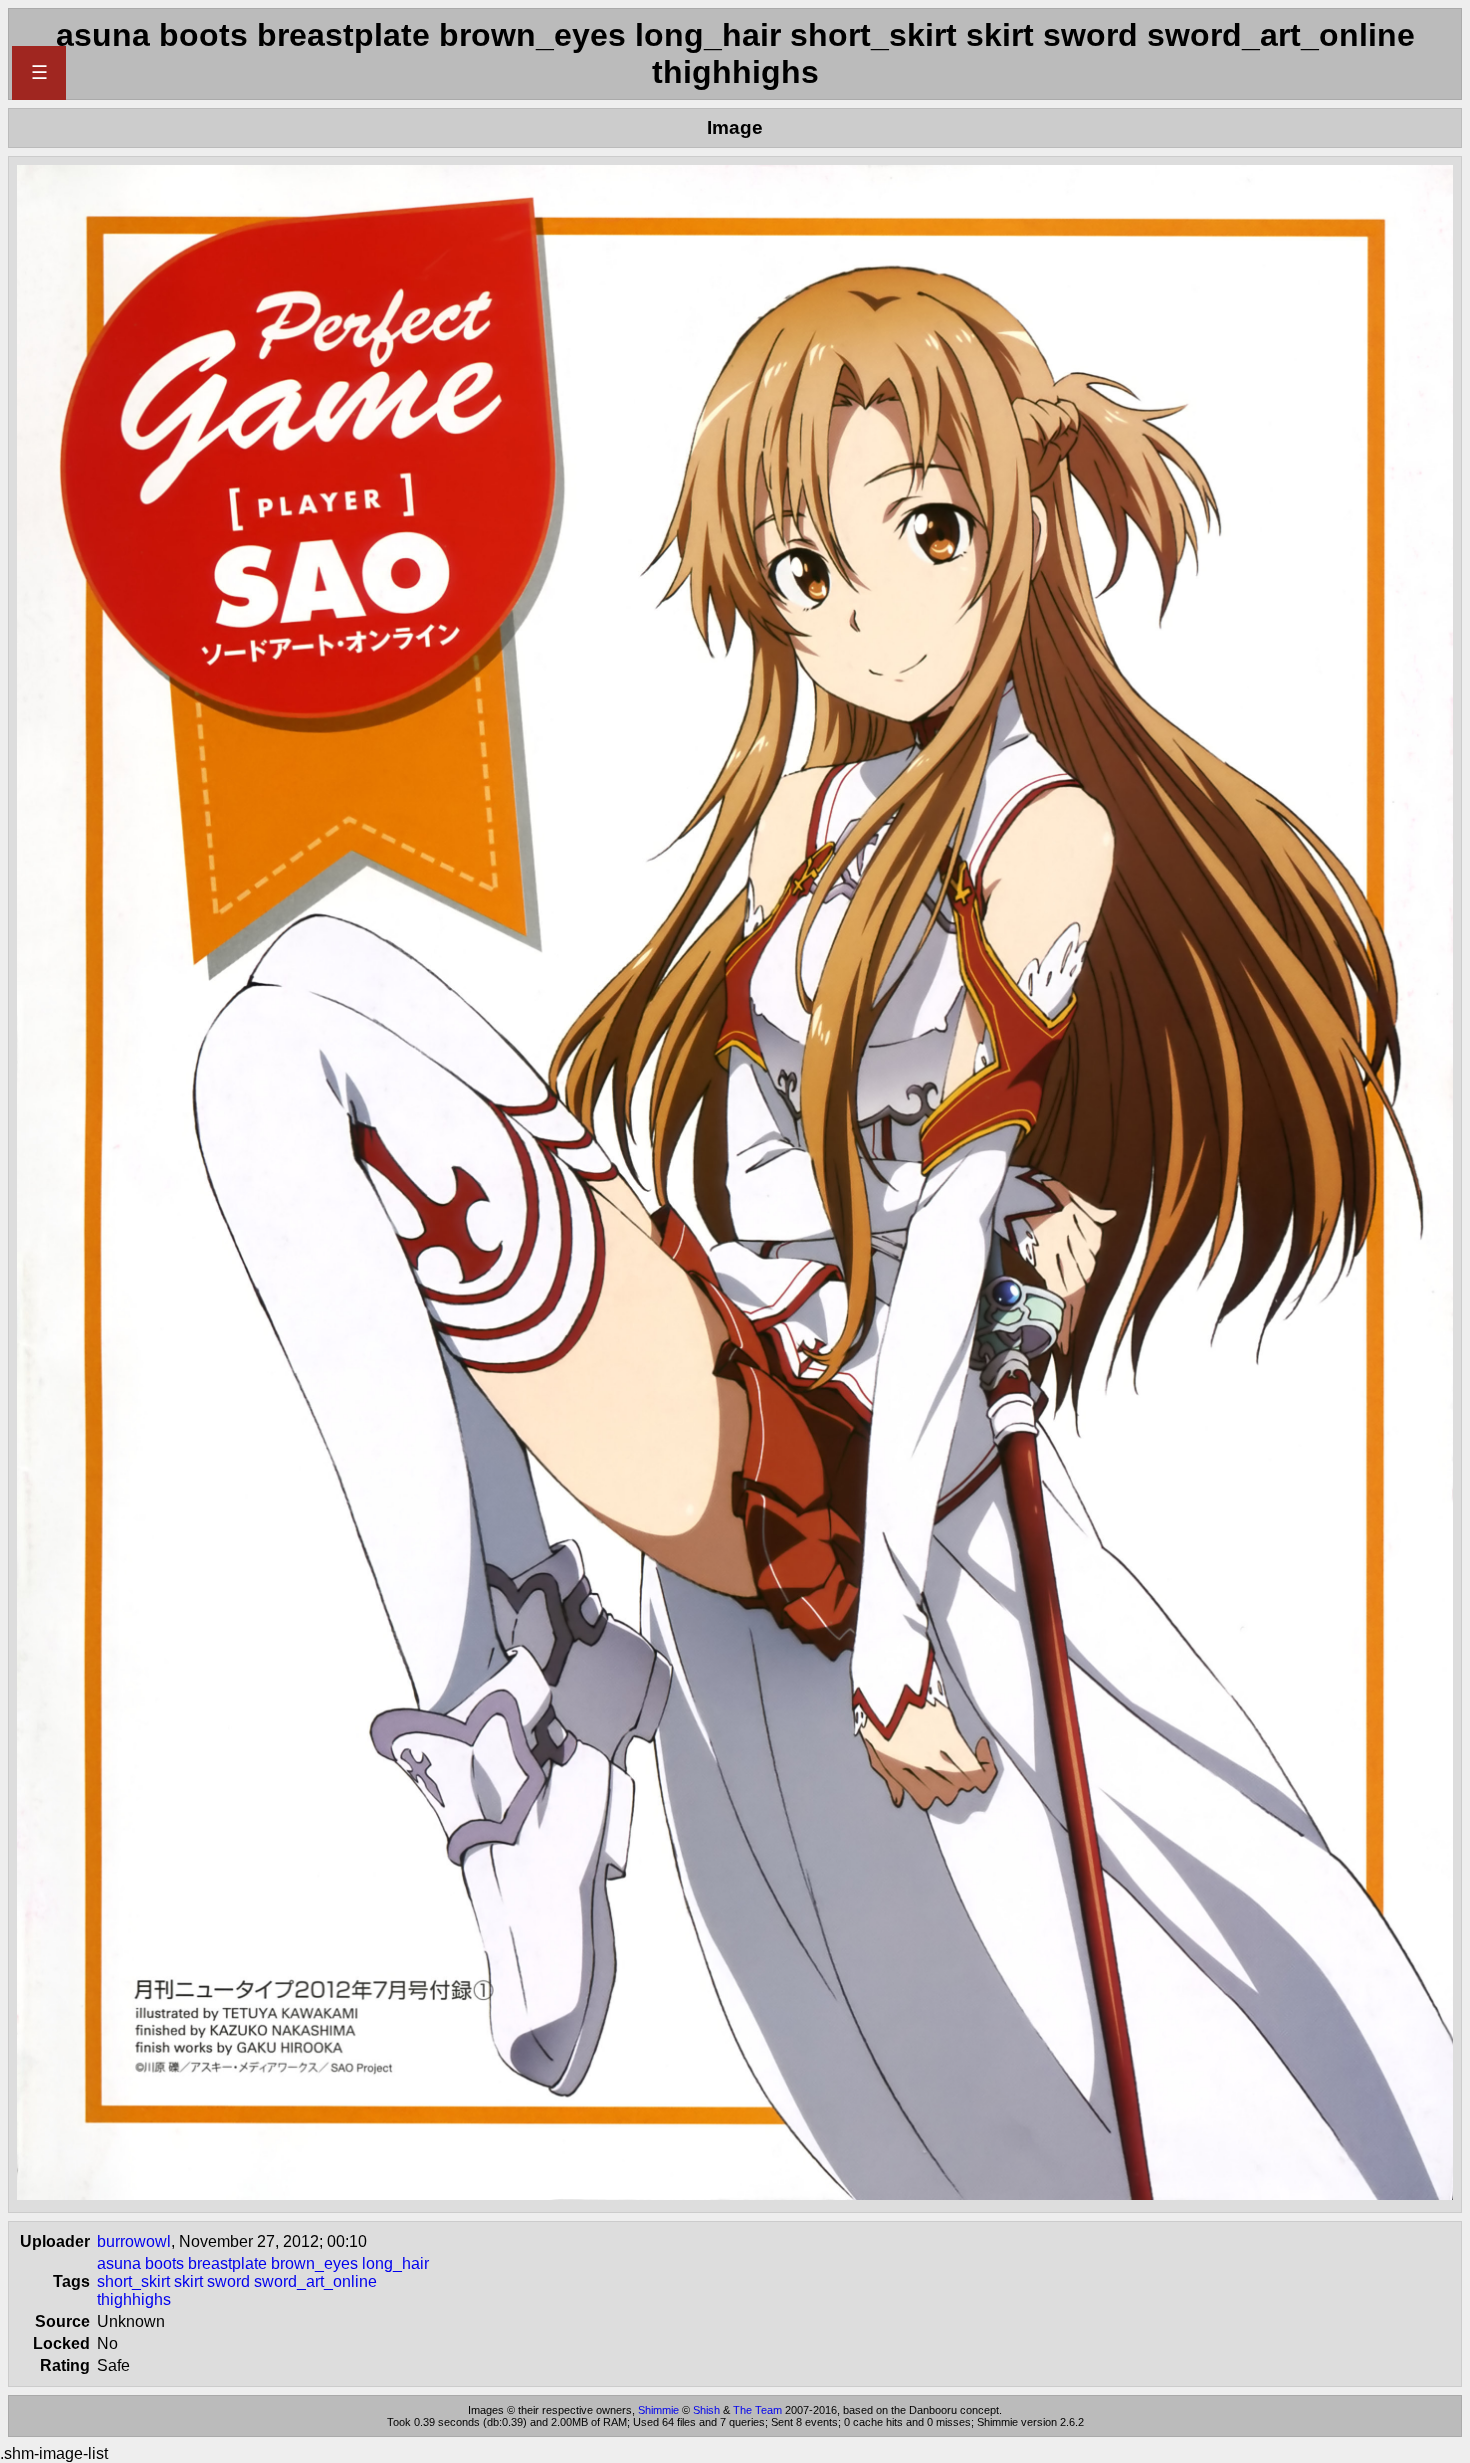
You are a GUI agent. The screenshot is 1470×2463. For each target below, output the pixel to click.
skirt (188, 2281)
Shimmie (658, 2410)
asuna (119, 2263)
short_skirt (133, 2281)
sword (228, 2281)
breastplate (227, 2263)
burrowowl (134, 2241)
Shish (706, 2410)
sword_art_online (315, 2281)
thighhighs (134, 2299)
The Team (757, 2410)
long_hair (395, 2263)
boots (164, 2263)
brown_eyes (314, 2263)
